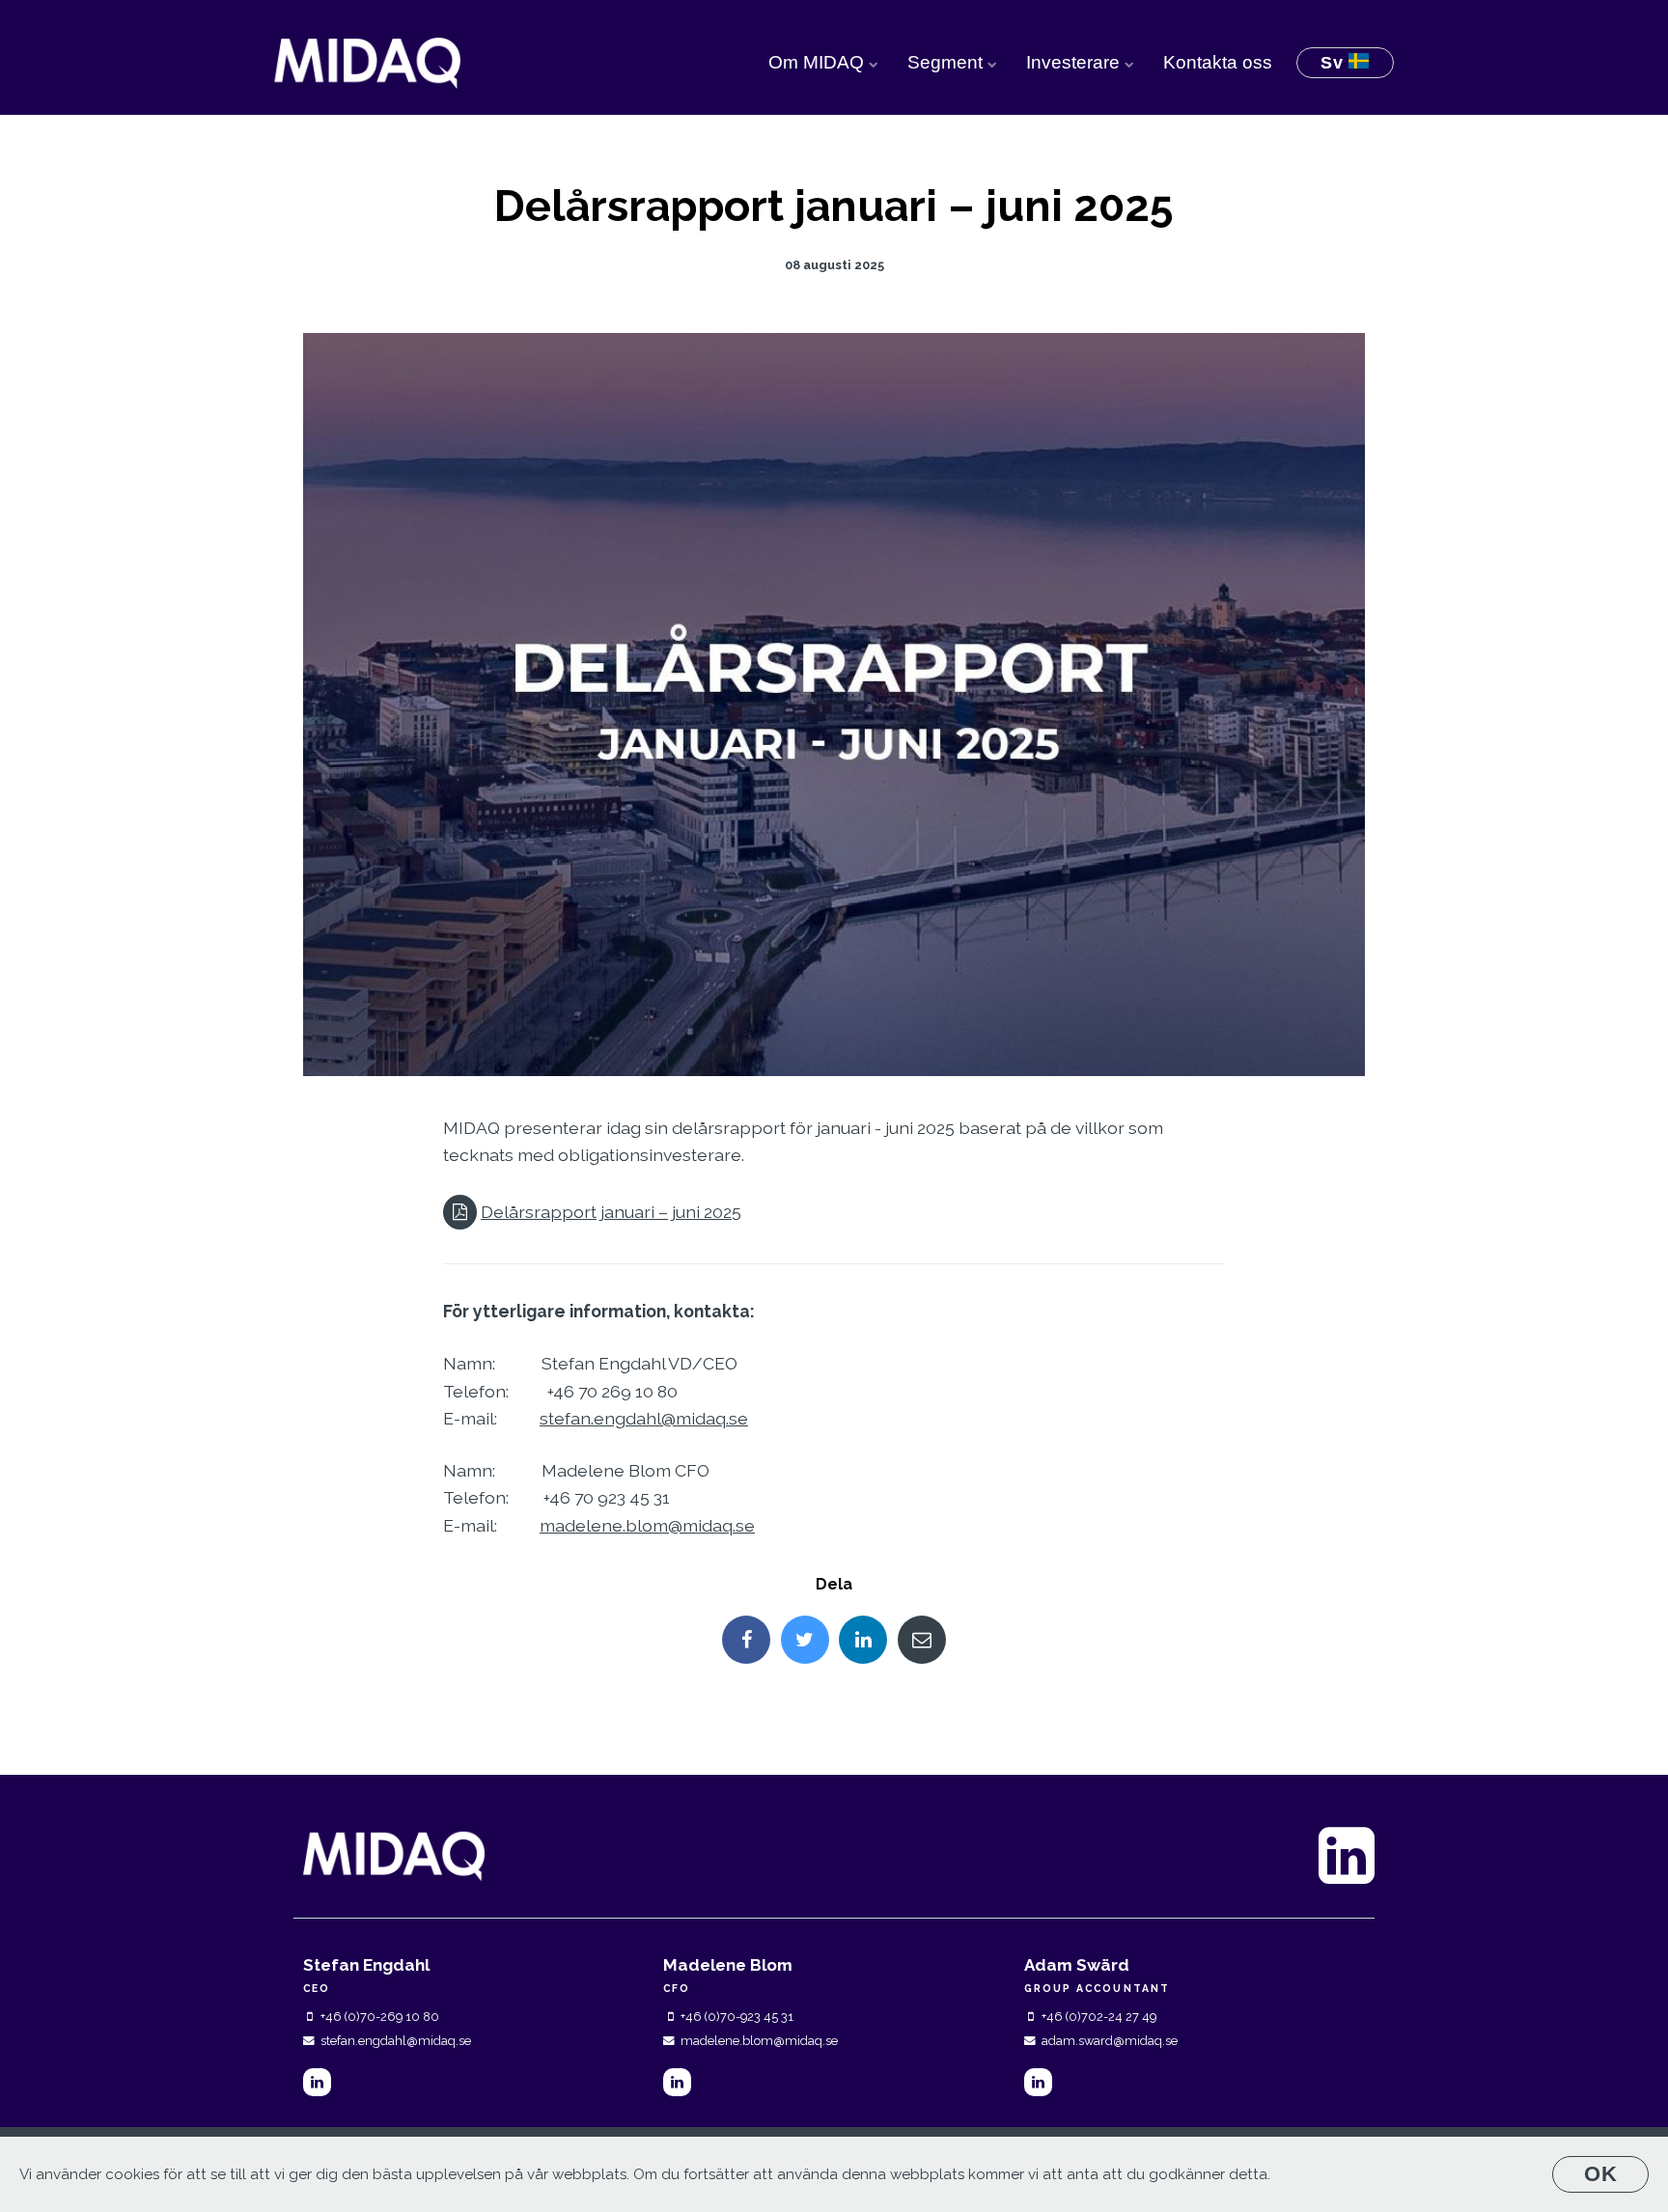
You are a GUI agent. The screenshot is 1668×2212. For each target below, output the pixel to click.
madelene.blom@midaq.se (647, 1525)
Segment (947, 62)
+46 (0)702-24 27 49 (1099, 2017)
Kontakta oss (1218, 62)
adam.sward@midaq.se (1110, 2041)
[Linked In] (863, 1640)
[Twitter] (805, 1640)
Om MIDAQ (819, 62)
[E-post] (922, 1640)
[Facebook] (746, 1640)
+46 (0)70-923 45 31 (737, 2017)
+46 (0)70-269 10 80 (380, 2017)
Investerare (1075, 62)
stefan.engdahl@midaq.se (644, 1418)
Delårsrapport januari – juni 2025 (611, 1212)
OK (1601, 2174)
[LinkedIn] (317, 2082)
